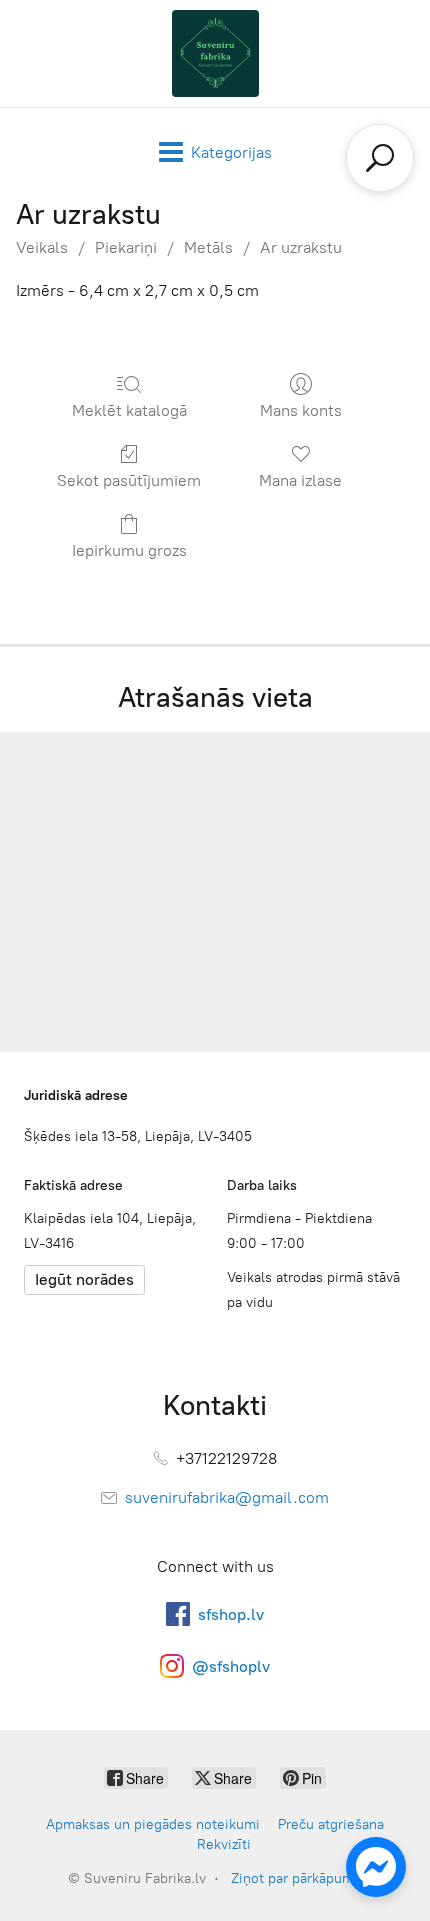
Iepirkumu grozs (129, 550)
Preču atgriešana (331, 1824)
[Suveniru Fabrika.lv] (215, 53)
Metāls (208, 247)
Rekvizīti (224, 1844)
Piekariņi (126, 247)
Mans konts (301, 410)
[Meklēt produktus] (380, 158)
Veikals (42, 247)
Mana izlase (300, 480)
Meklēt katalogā (129, 410)
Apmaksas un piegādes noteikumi (153, 1824)
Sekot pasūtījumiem (129, 480)
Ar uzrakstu (301, 247)
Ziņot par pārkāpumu (296, 1878)
